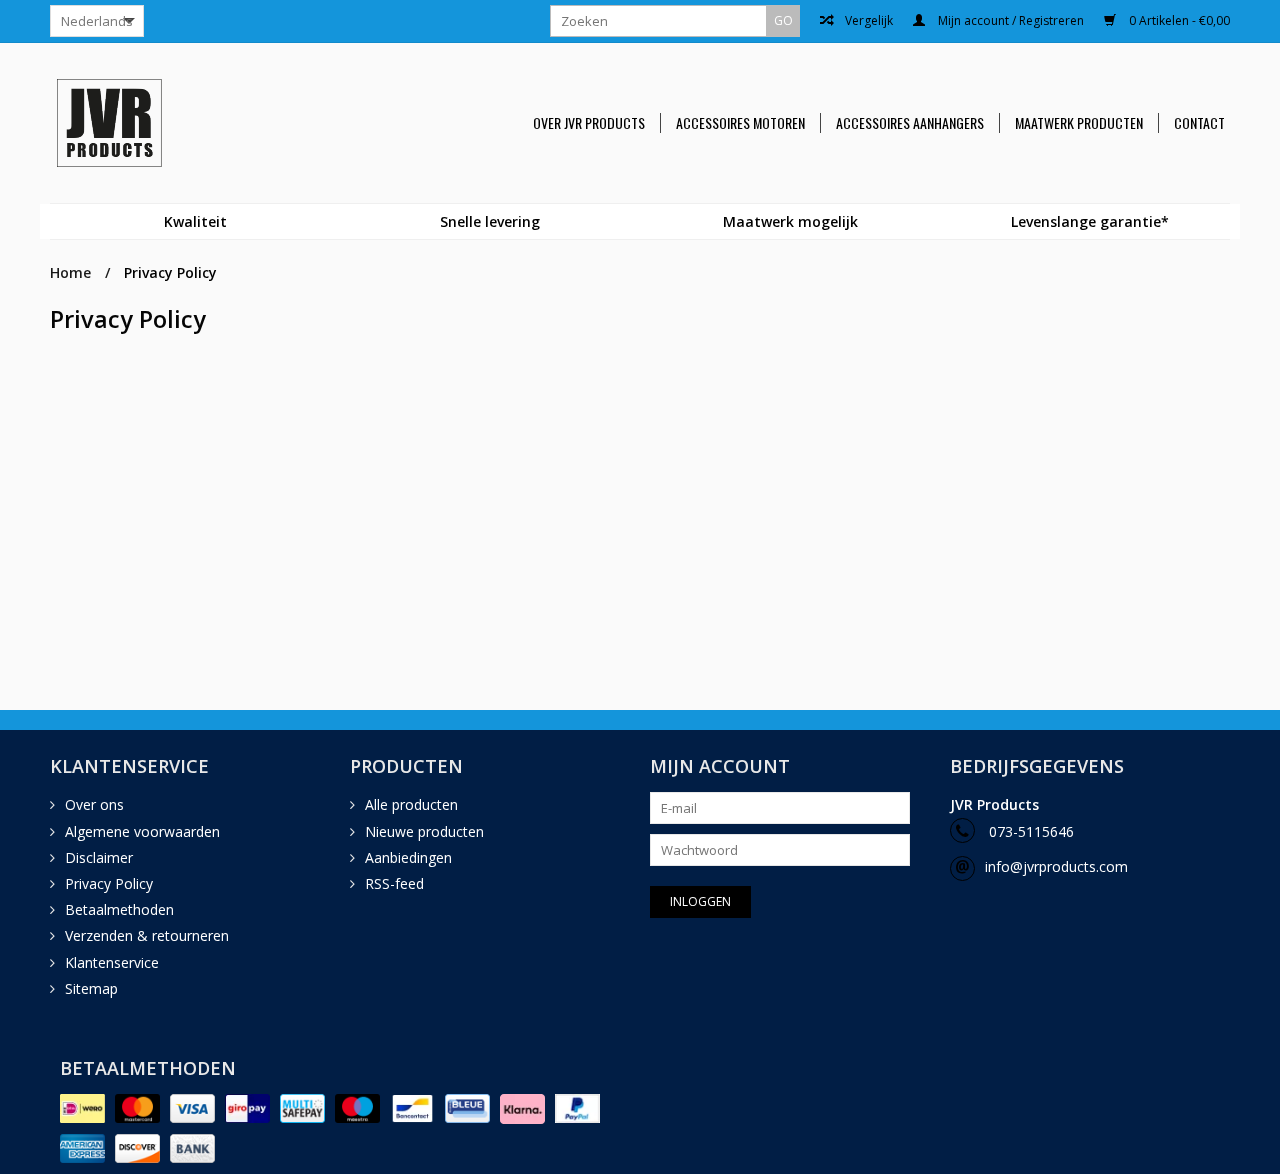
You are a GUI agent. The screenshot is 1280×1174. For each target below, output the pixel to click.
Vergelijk (867, 21)
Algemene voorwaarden (142, 831)
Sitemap (91, 988)
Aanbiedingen (408, 857)
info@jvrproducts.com (1056, 866)
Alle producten (411, 804)
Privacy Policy (170, 272)
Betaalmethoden (119, 909)
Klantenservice (112, 962)
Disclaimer (99, 857)
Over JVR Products (589, 123)
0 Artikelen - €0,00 (1178, 21)
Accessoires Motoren (740, 123)
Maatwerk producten (1079, 123)
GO (783, 20)
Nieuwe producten (424, 831)
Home (70, 272)
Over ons (94, 804)
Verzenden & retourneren (147, 935)
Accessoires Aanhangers (910, 123)
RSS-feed (394, 883)
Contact (1199, 123)
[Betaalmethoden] (82, 1109)
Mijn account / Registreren (1009, 21)
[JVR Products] (134, 123)
